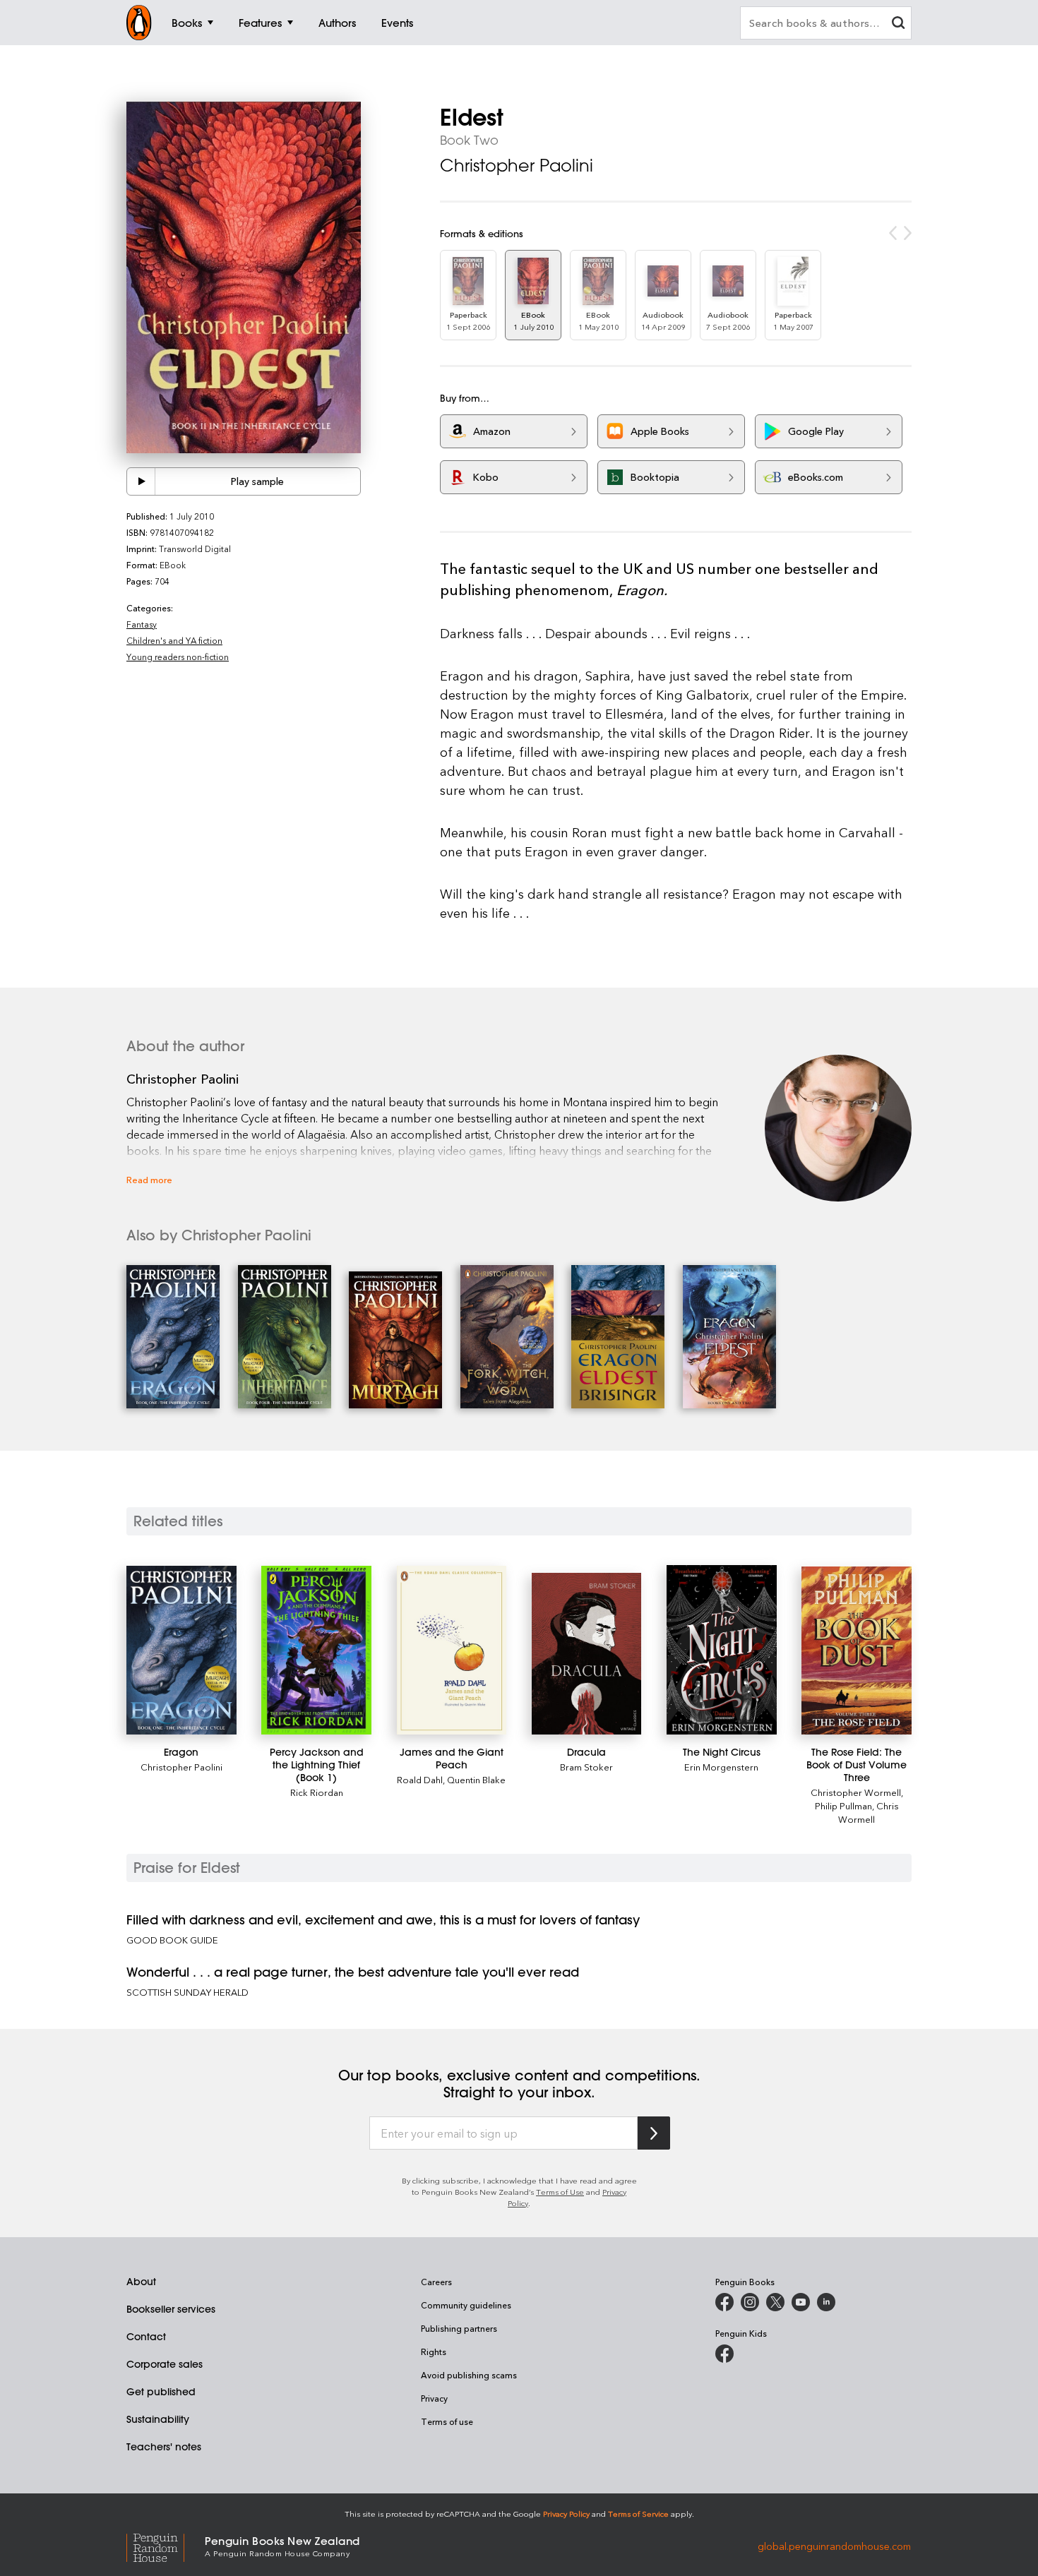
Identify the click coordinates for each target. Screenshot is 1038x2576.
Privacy (434, 2398)
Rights (434, 2352)
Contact (146, 2337)
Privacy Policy (566, 2514)
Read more (149, 1179)
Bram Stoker (586, 1767)
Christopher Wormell (856, 1792)
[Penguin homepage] (139, 23)
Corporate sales (165, 2364)
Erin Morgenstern (721, 1767)
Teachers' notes (164, 2447)
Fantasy (142, 624)
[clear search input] (898, 24)
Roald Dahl (420, 1779)
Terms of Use (560, 2192)
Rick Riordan (317, 1792)
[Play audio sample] (141, 481)
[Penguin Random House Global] (166, 2545)
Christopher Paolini (517, 165)
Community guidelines (466, 2305)
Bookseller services (171, 2309)
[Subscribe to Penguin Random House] (654, 2133)
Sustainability (158, 2419)
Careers (436, 2282)
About (141, 2282)
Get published (161, 2392)
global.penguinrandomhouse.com (834, 2545)
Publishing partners (459, 2328)
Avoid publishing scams (469, 2375)
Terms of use (447, 2421)
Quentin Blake (476, 1779)
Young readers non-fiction (178, 657)
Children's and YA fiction (174, 640)
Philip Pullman (843, 1805)
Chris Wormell (869, 1812)
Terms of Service (638, 2514)
